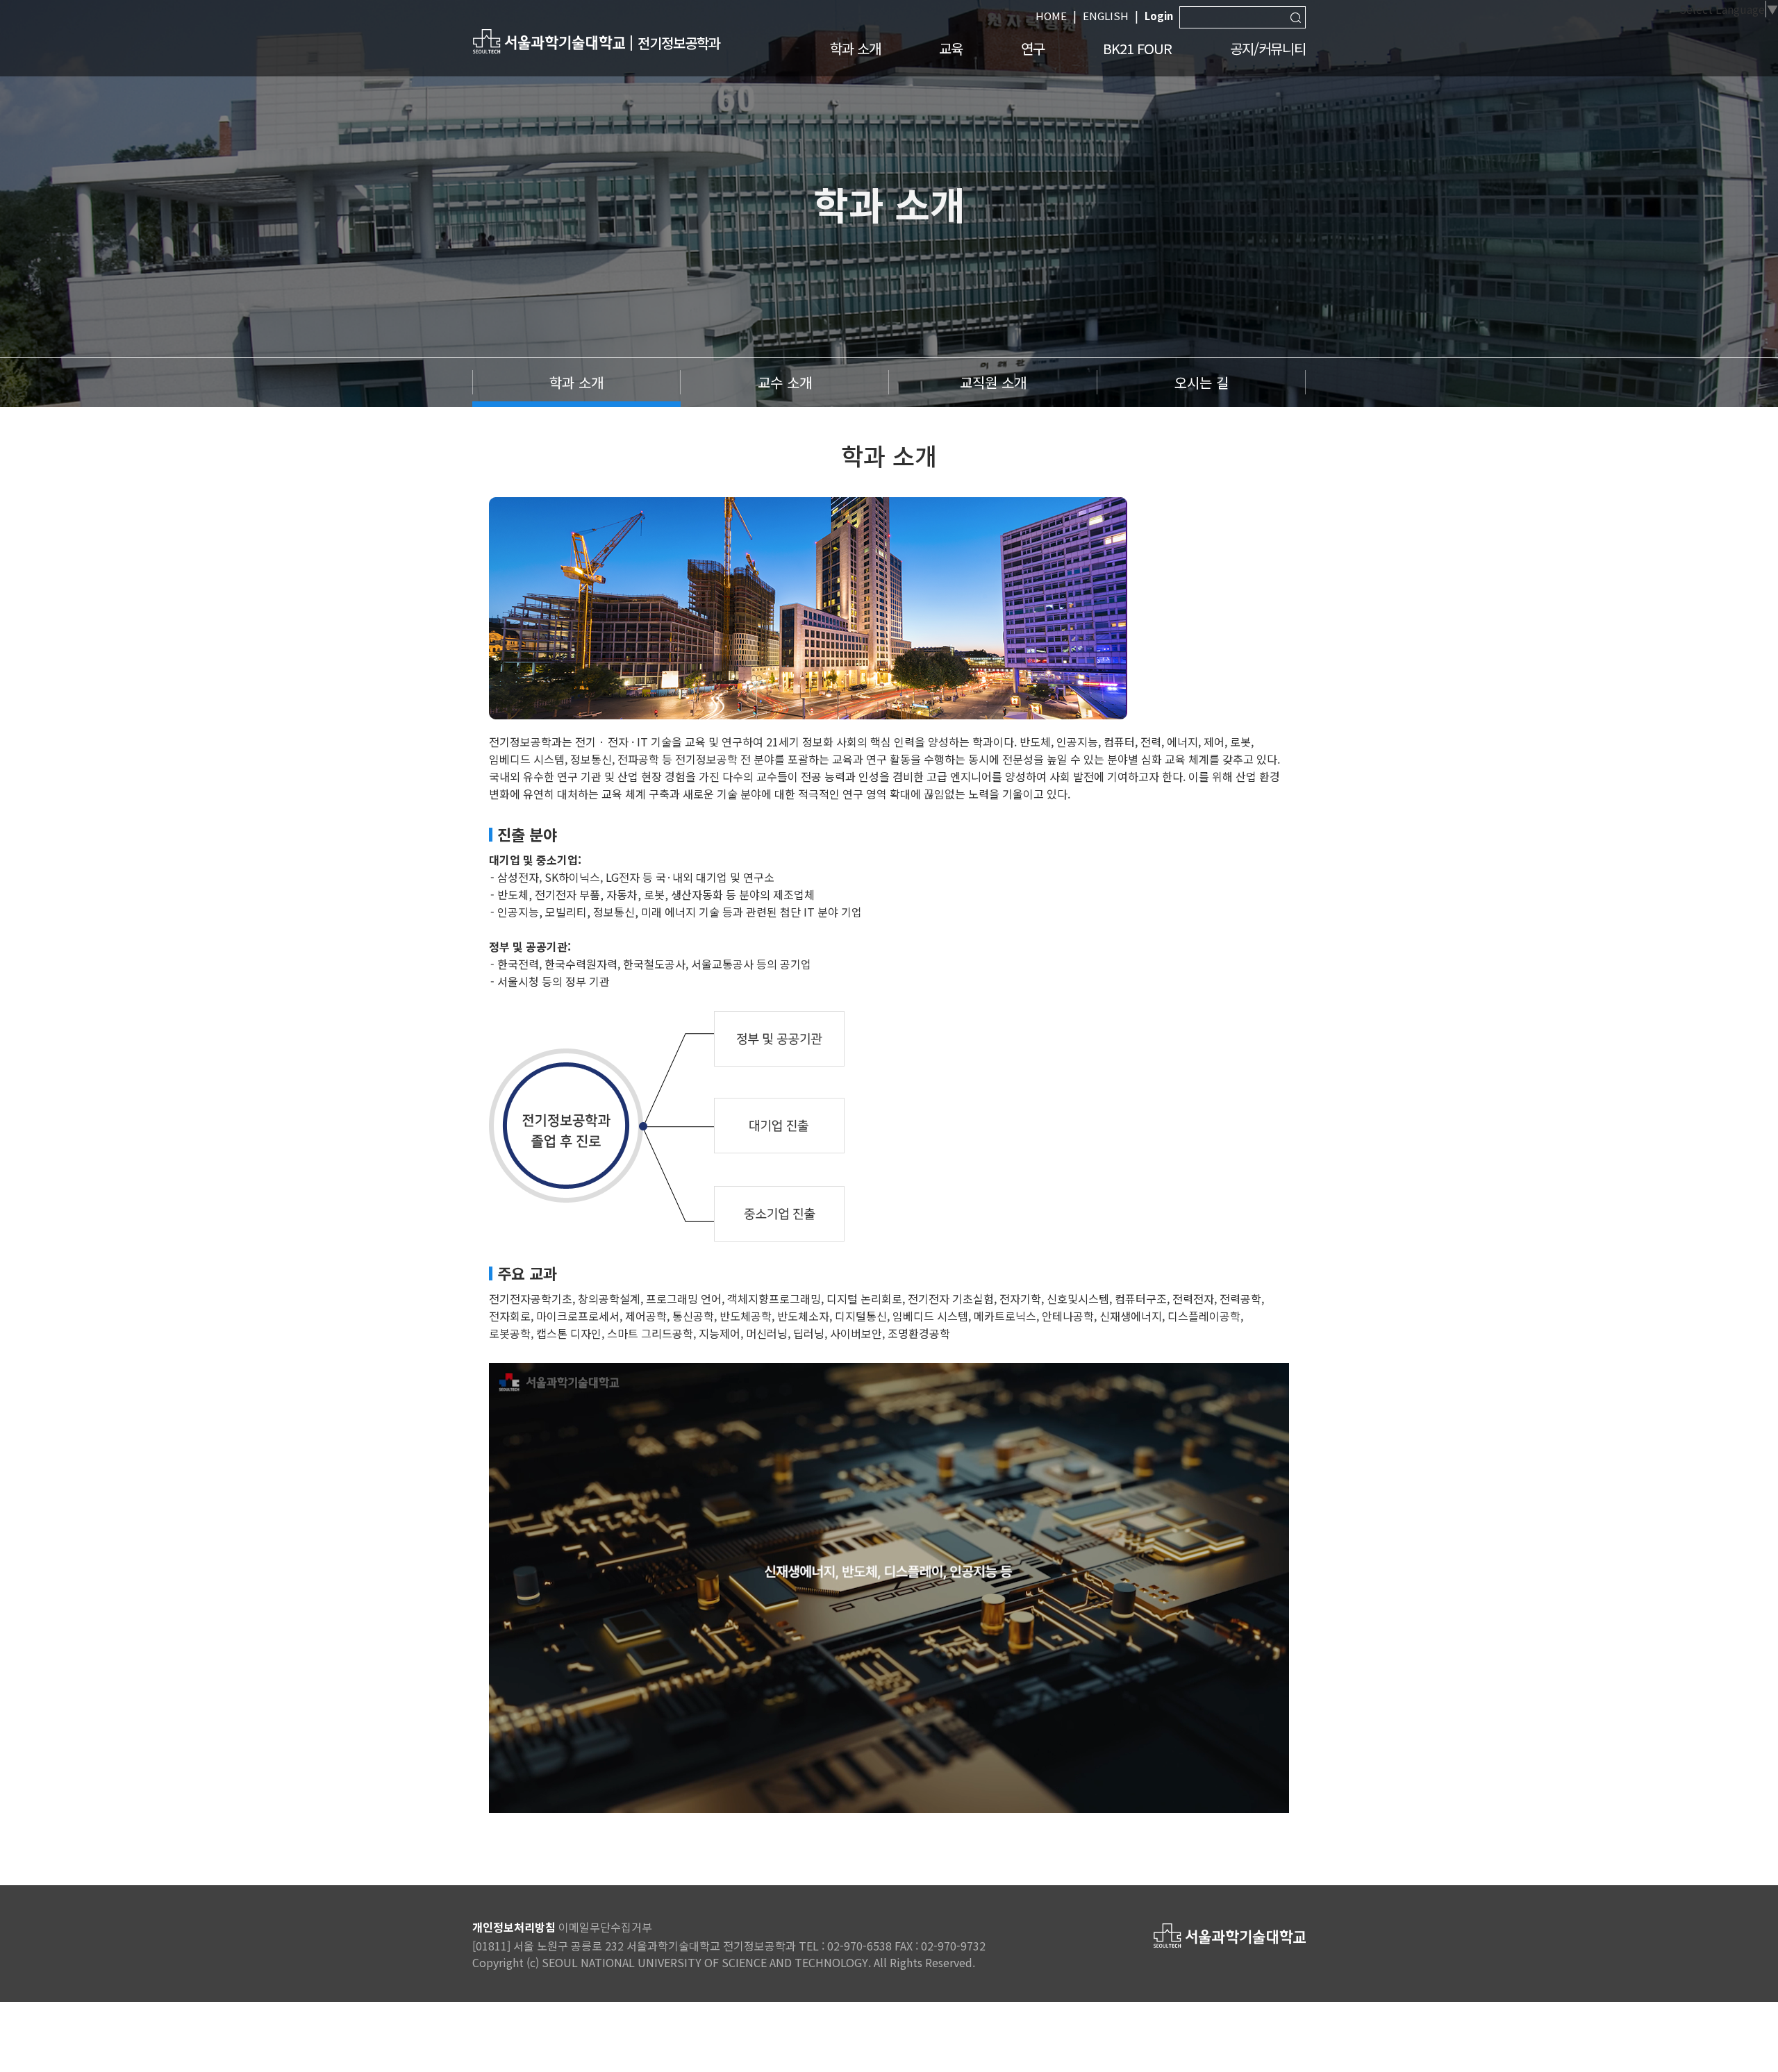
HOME (1051, 16)
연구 (1033, 48)
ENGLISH (1106, 16)
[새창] (549, 41)
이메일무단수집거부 (605, 1927)
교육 (951, 48)
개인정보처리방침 (514, 1927)
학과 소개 (855, 48)
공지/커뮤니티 (1268, 48)
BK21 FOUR (1137, 48)
